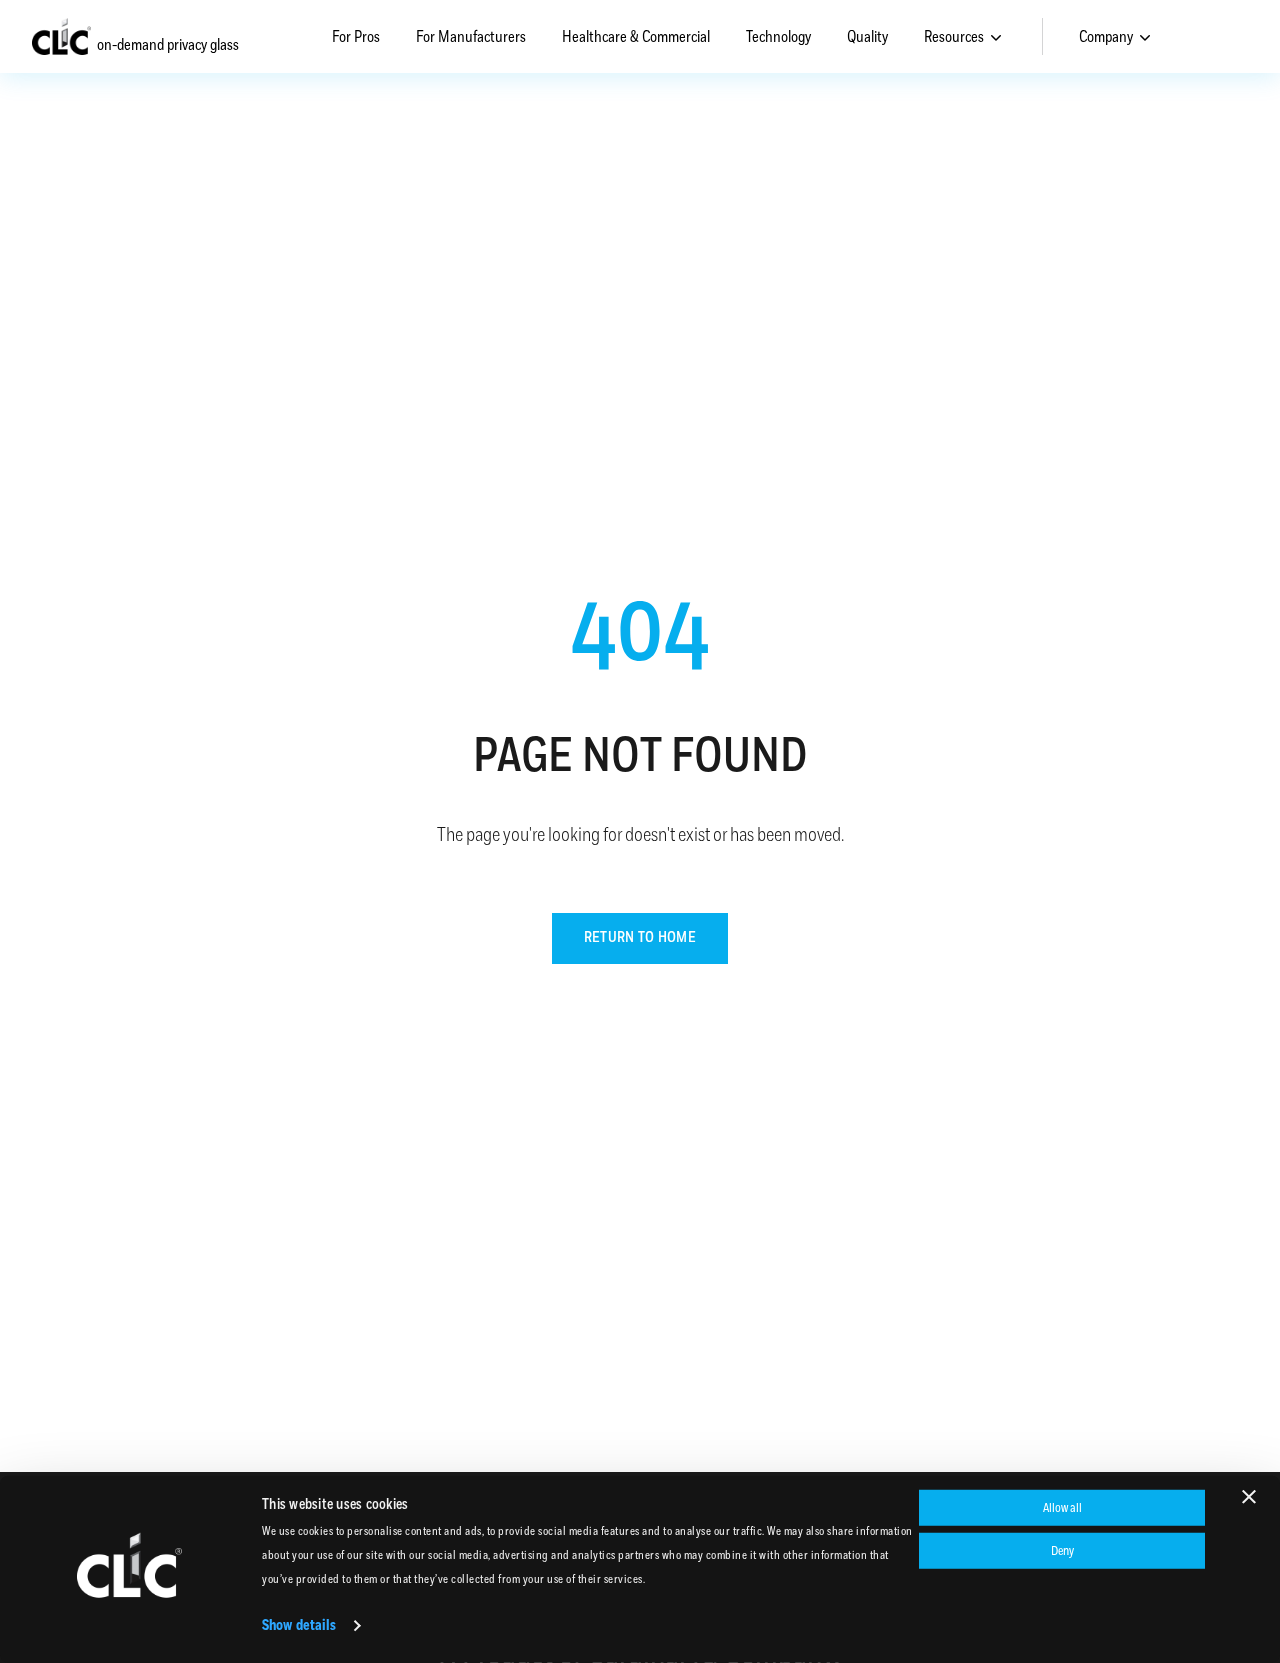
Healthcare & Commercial (636, 37)
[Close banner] (1249, 1497)
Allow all (1062, 1508)
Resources (954, 37)
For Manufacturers (471, 37)
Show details (299, 1625)
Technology (778, 37)
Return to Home (640, 937)
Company (1106, 37)
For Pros (356, 37)
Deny (1062, 1550)
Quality (867, 37)
